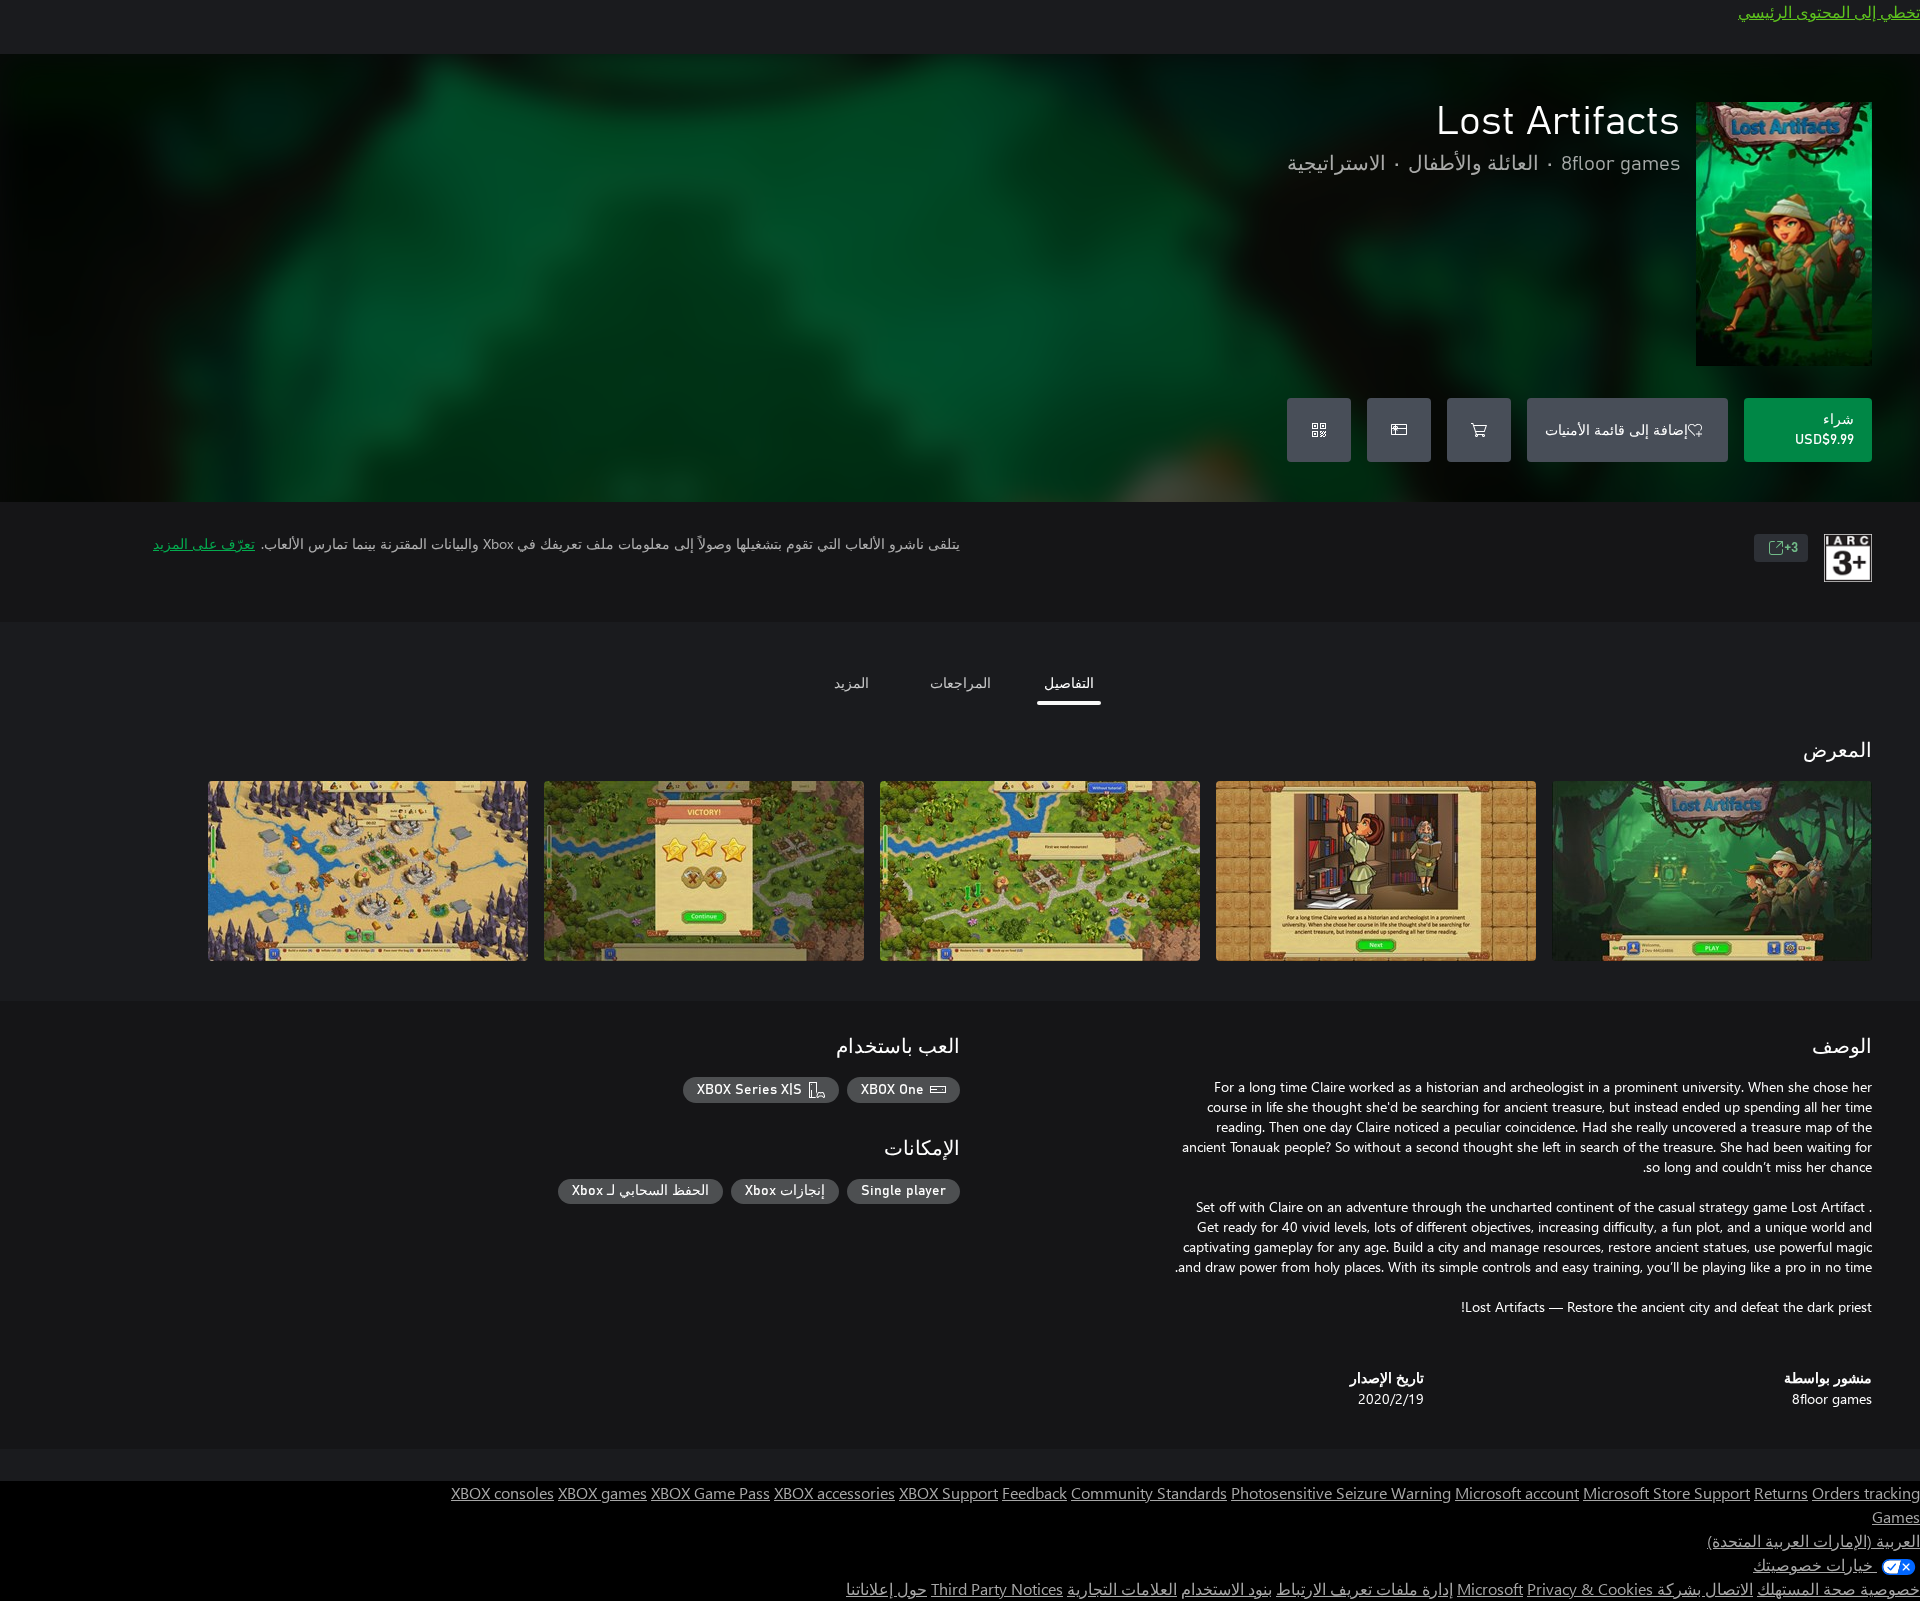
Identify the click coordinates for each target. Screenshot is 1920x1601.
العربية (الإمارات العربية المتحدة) (1813, 1540)
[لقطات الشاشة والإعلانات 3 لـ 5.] (1040, 871)
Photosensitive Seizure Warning (1341, 1492)
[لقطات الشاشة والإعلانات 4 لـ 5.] (704, 871)
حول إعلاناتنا (886, 1588)
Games (1896, 1516)
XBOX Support (948, 1492)
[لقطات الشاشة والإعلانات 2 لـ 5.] (1376, 871)
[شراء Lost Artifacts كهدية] (1399, 430)
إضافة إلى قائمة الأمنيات (1616, 429)
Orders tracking (1866, 1492)
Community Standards (1149, 1492)
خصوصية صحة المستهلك (1838, 1588)
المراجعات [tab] (960, 682)
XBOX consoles (502, 1492)
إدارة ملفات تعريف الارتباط (1364, 1588)
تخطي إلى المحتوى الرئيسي (1829, 11)
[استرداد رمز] (1319, 430)
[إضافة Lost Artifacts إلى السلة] (1479, 430)
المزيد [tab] (851, 682)
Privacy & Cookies (1590, 1588)
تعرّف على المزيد (204, 543)
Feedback (1034, 1492)
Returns (1781, 1492)
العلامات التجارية (1122, 1588)
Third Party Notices (997, 1588)
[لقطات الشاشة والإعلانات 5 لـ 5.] (368, 871)
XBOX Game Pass (710, 1492)
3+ (1791, 548)
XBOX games (602, 1492)
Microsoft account (1517, 1492)
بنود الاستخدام (1226, 1588)
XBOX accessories (834, 1492)
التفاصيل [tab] (1069, 682)
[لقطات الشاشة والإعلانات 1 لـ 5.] (1712, 871)
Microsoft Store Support (1666, 1492)
